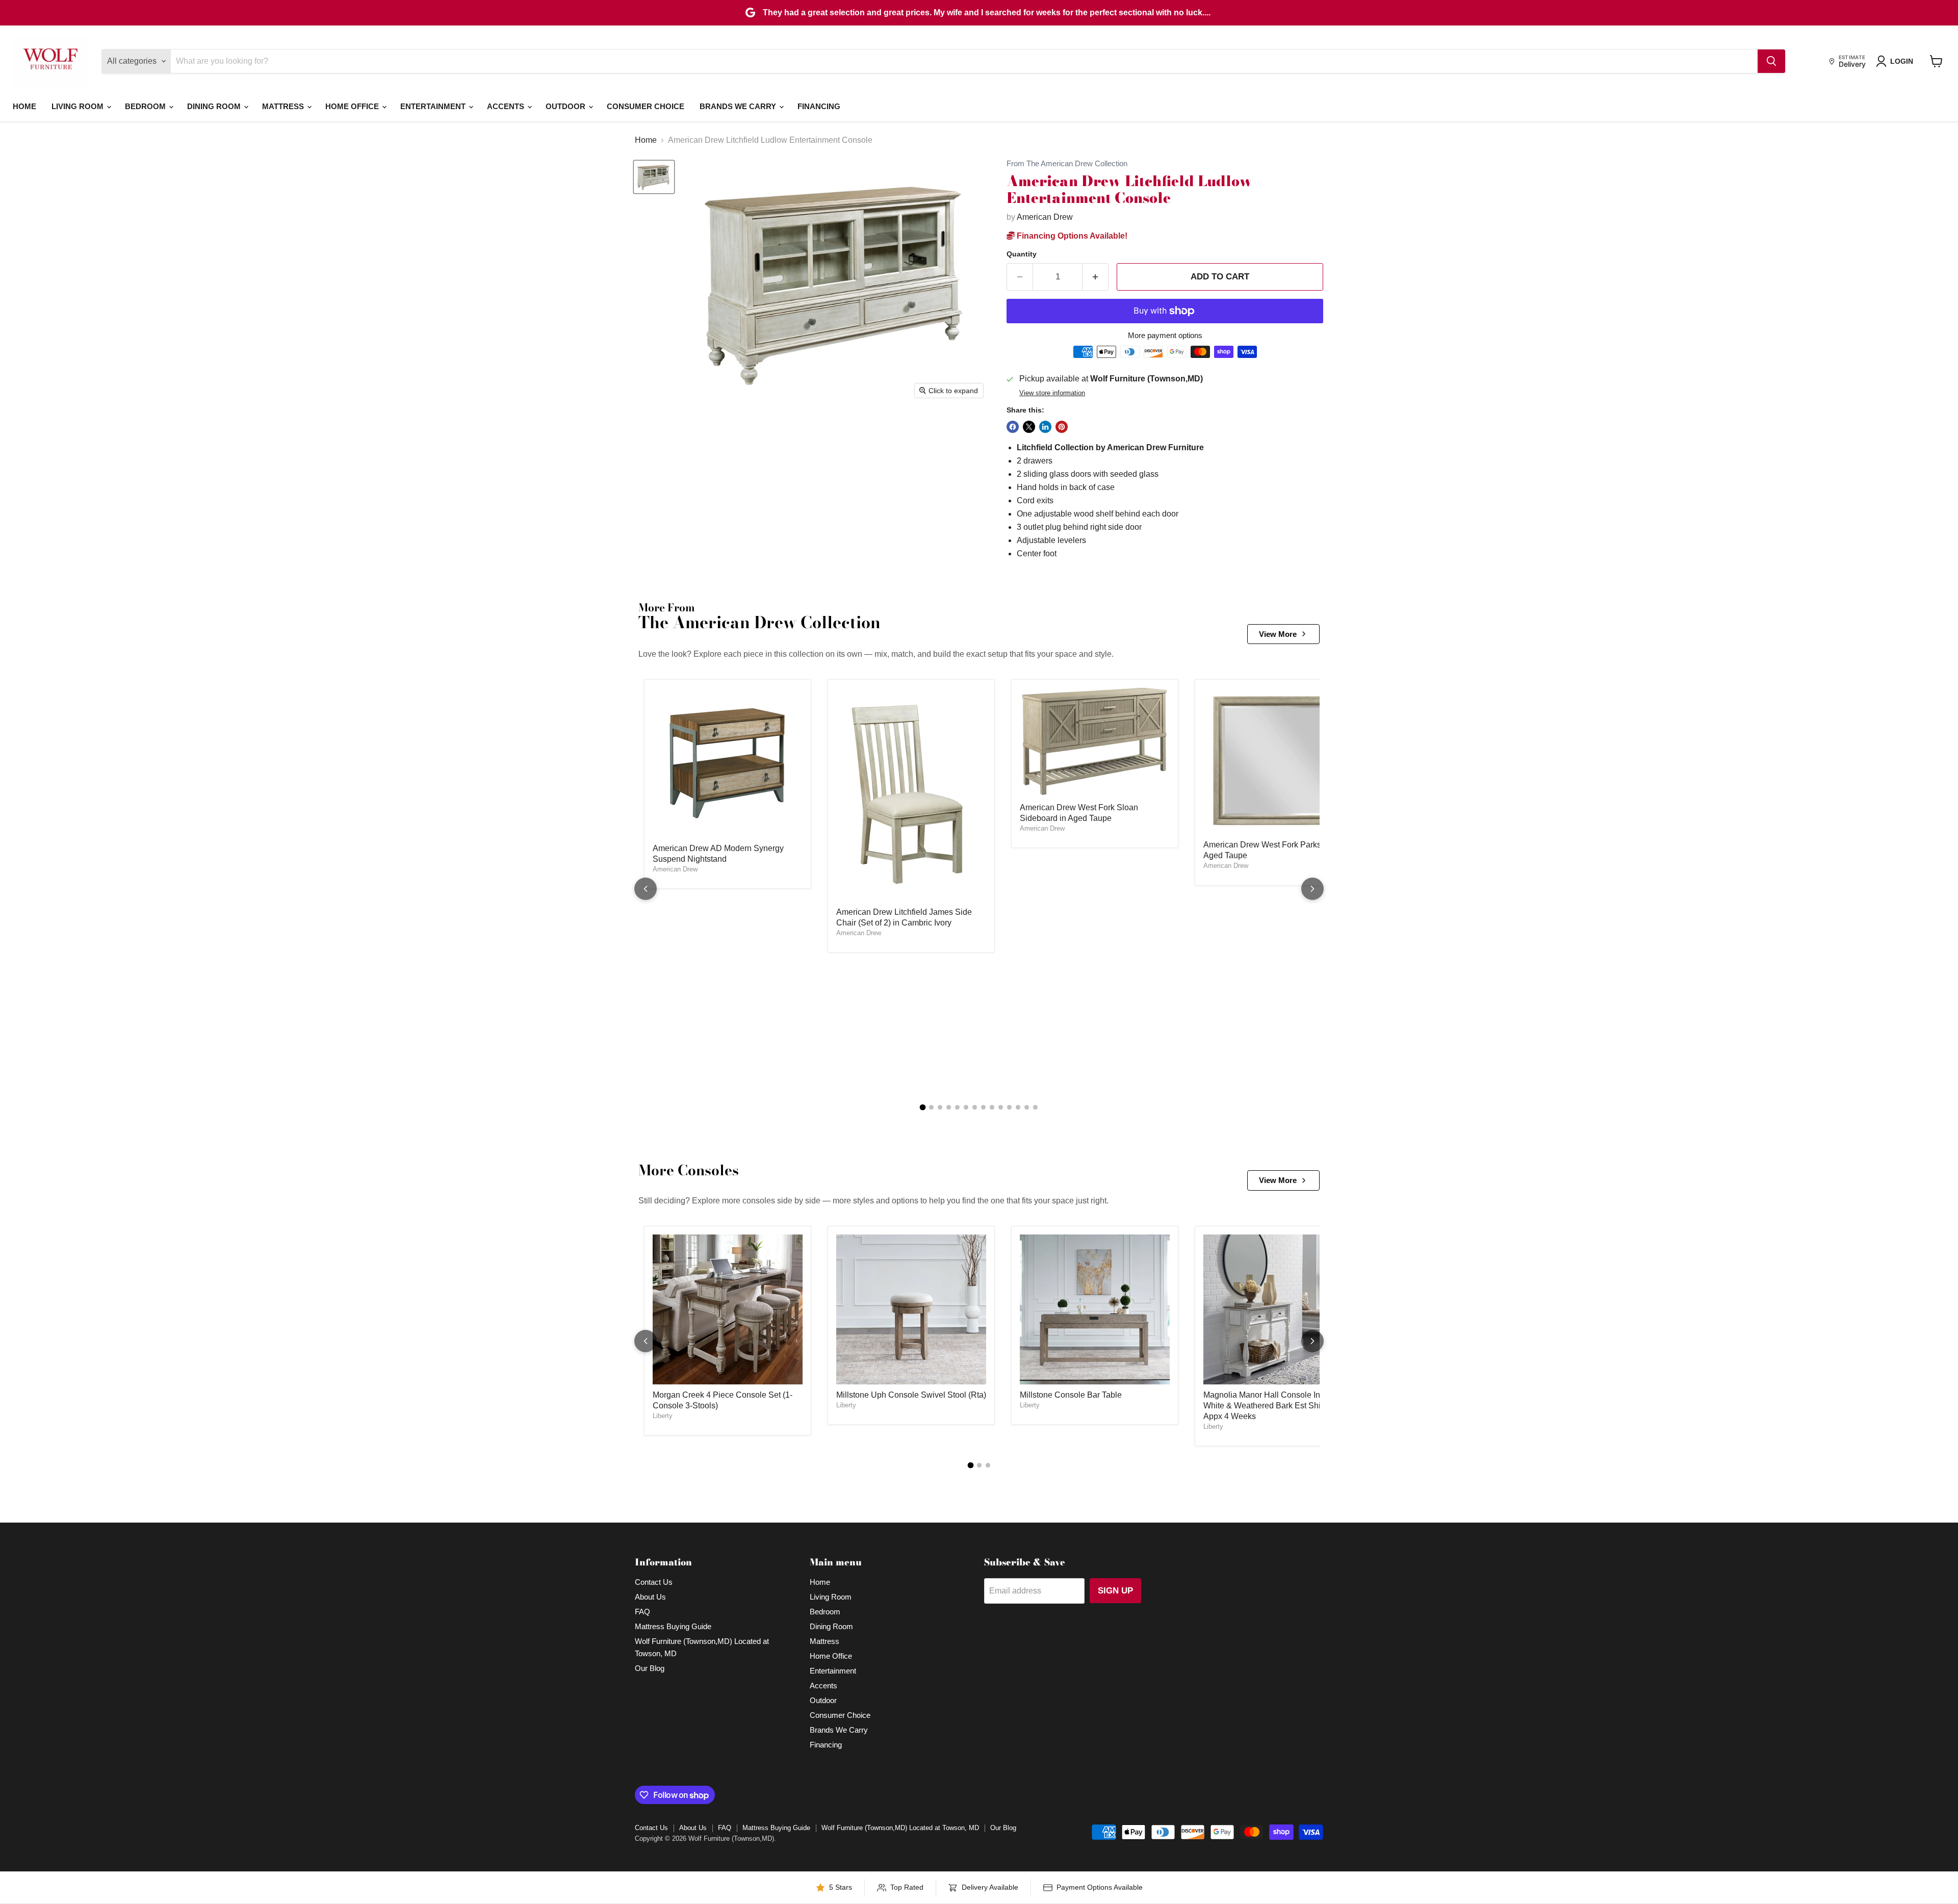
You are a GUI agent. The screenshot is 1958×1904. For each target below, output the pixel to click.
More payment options (1165, 335)
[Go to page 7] (975, 1107)
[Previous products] (646, 889)
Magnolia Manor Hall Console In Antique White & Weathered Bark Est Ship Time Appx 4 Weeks (1277, 1406)
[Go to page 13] (1027, 1107)
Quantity (1022, 254)
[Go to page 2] (931, 1107)
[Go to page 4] (949, 1107)
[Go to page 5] (957, 1107)
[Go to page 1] (923, 1108)
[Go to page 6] (966, 1107)
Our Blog (650, 1668)
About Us (650, 1597)
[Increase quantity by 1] (1096, 277)
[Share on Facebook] (1013, 427)
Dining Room (215, 106)
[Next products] (1312, 889)
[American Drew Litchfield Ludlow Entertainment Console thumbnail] (654, 177)
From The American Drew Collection (1067, 164)
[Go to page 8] (983, 1107)
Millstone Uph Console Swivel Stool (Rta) (911, 1395)
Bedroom (146, 106)
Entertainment (434, 106)
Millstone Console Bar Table (1071, 1395)
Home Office (353, 106)
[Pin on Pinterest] (1062, 427)
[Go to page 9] (992, 1107)
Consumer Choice (646, 106)
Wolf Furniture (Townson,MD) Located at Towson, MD (900, 1828)
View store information (1052, 393)
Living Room (79, 106)
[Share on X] (1029, 427)
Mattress (284, 106)
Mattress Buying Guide (673, 1626)
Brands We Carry (739, 106)
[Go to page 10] (1001, 1107)
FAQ (642, 1612)
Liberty (663, 1416)
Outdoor (566, 106)
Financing (819, 106)
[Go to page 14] (1035, 1107)
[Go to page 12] (1018, 1107)
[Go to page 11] (1009, 1107)
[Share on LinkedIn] (1045, 427)
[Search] (1771, 61)
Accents (507, 106)
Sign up (1115, 1591)
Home (24, 106)
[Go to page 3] (940, 1107)
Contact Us (654, 1582)
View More (1278, 634)
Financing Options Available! (1071, 236)
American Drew (1045, 217)
